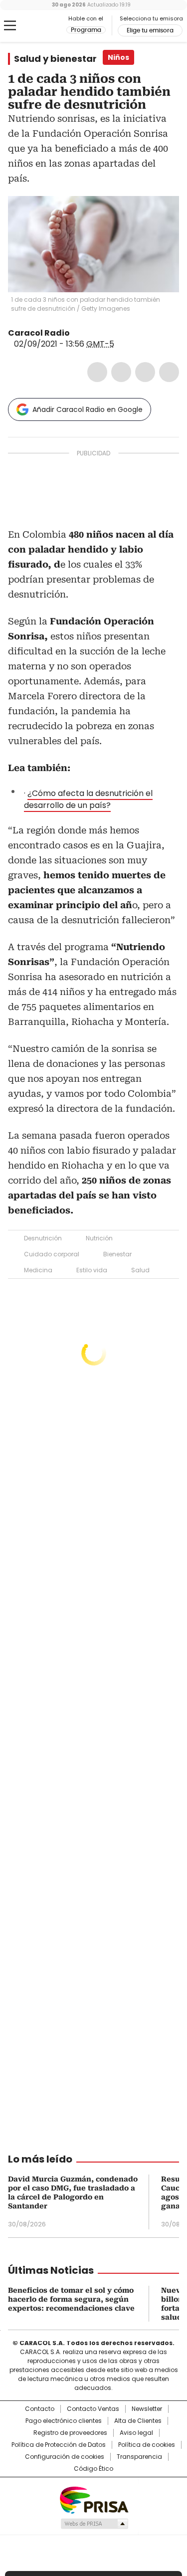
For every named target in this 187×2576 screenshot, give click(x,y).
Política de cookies (147, 2445)
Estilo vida (92, 1270)
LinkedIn (145, 372)
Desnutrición (43, 1238)
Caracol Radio (49, 26)
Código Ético (93, 2469)
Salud (140, 1270)
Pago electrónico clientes (64, 2421)
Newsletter (147, 2409)
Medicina (38, 1270)
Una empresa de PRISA (94, 2499)
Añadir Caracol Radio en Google (88, 409)
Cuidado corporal (52, 1254)
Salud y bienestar (55, 59)
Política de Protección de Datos (59, 2445)
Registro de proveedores (70, 2433)
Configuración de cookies (65, 2457)
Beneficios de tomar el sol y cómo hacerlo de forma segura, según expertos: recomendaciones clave (71, 2299)
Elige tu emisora (150, 30)
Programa (86, 30)
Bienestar (117, 1254)
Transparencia (139, 2457)
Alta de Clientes (138, 2421)
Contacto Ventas (93, 2409)
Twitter (121, 372)
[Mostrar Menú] (10, 25)
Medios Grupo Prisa (94, 2524)
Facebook (97, 372)
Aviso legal (136, 2433)
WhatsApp (169, 372)
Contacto (40, 2409)
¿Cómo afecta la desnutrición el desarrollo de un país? (88, 799)
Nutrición (99, 1238)
